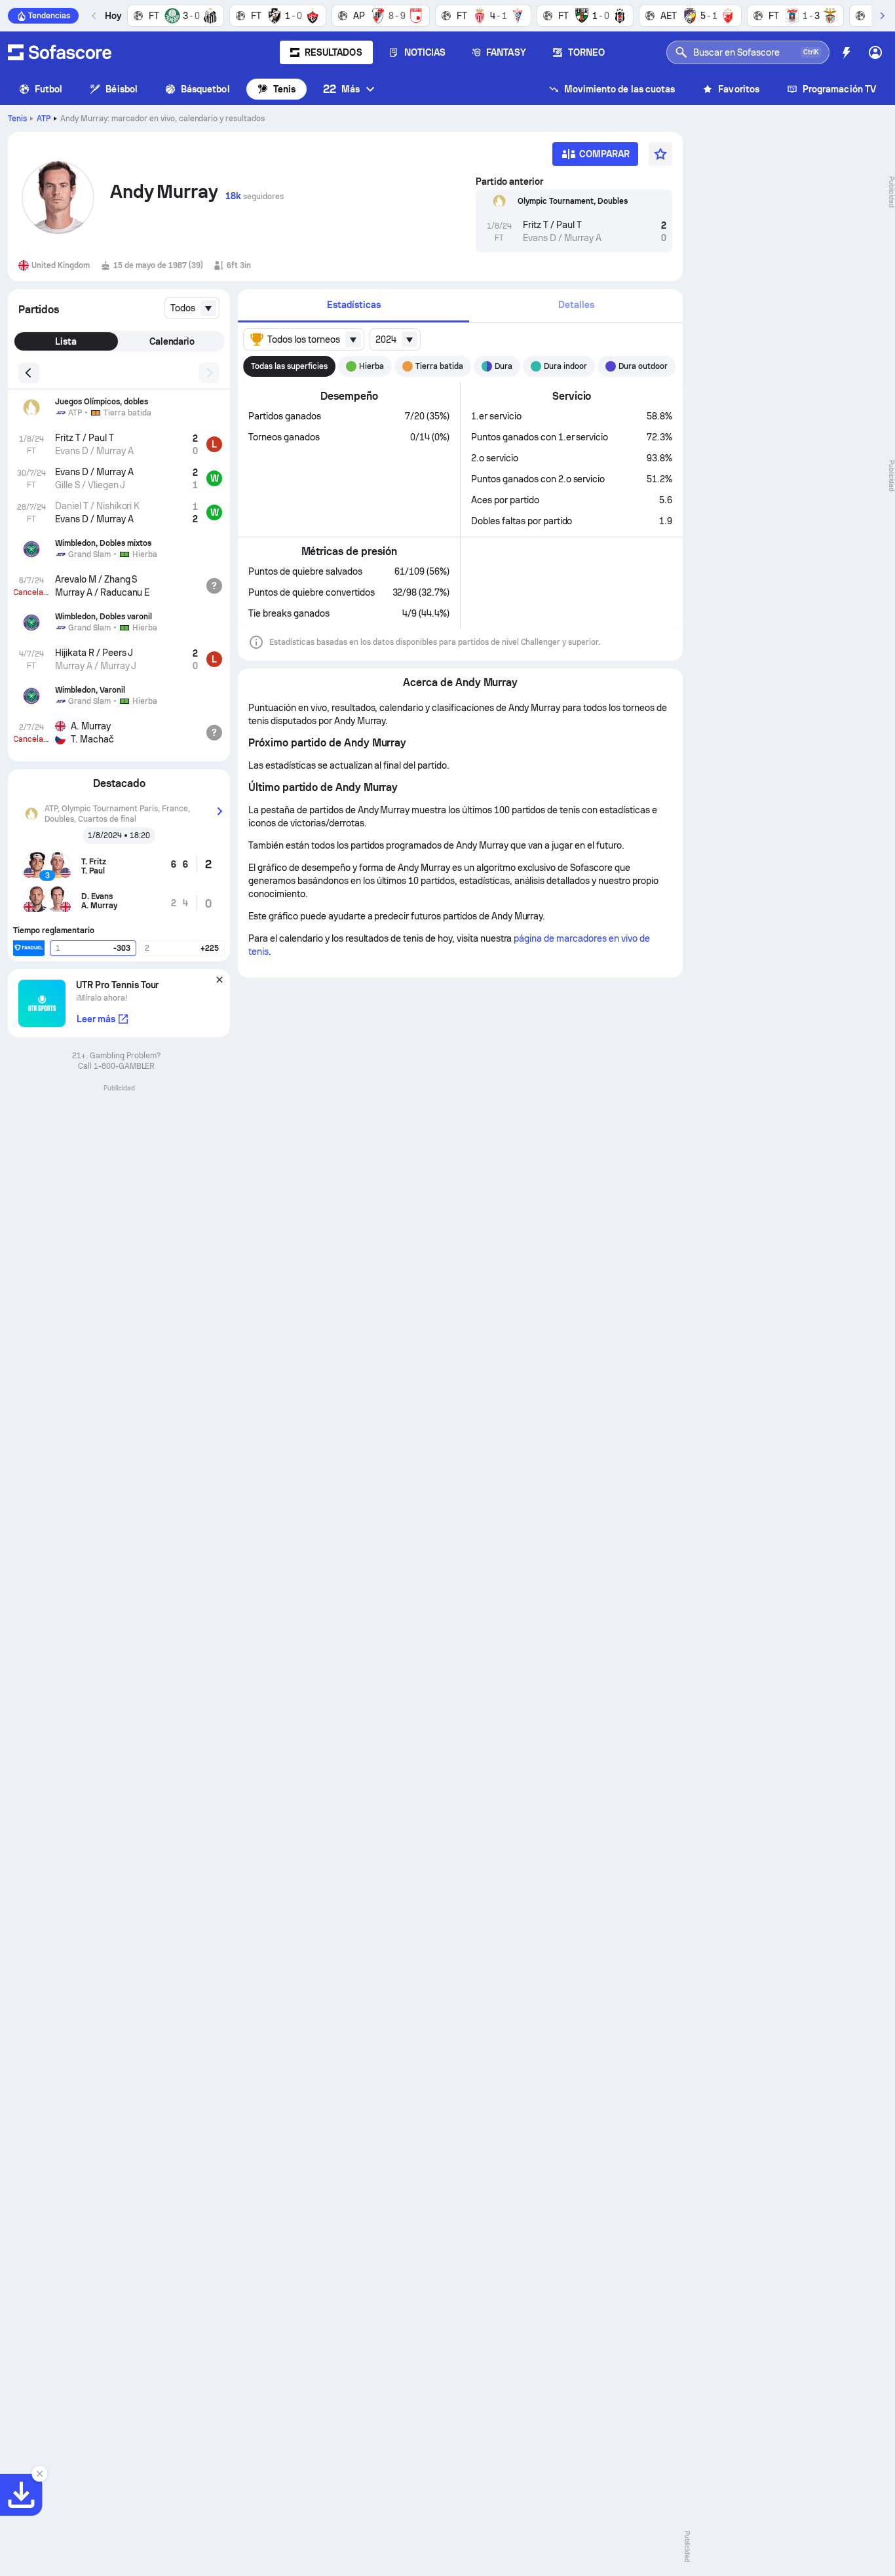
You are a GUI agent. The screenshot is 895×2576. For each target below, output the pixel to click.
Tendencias (49, 16)
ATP (44, 119)
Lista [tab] (66, 341)
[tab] (353, 306)
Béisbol (122, 89)
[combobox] (192, 308)
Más (341, 89)
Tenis (284, 89)
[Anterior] (94, 16)
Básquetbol (205, 89)
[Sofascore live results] (60, 52)
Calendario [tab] (172, 341)
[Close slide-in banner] (39, 2474)
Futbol (48, 89)
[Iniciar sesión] (875, 52)
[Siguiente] (882, 16)
